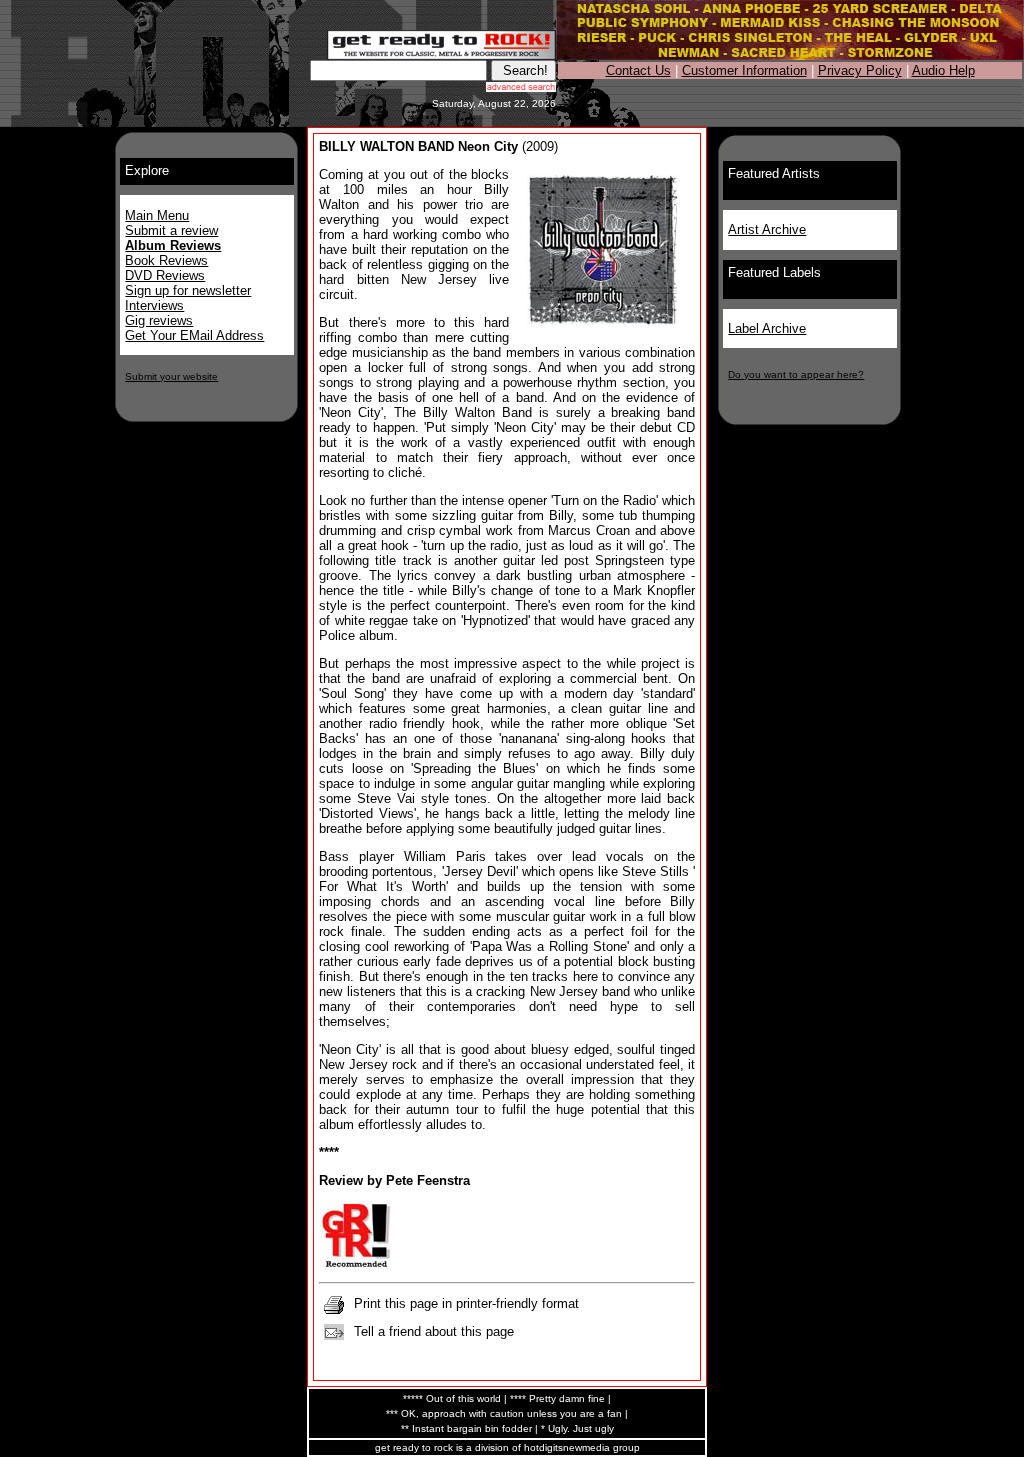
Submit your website (171, 376)
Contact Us (638, 70)
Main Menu (157, 215)
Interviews (154, 305)
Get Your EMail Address (194, 335)
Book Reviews (166, 260)
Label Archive (767, 328)
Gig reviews (159, 320)
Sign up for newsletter (188, 290)
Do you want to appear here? (796, 374)
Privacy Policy (860, 70)
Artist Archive (767, 229)
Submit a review (171, 230)
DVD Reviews (165, 275)
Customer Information (744, 70)
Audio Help (943, 70)
